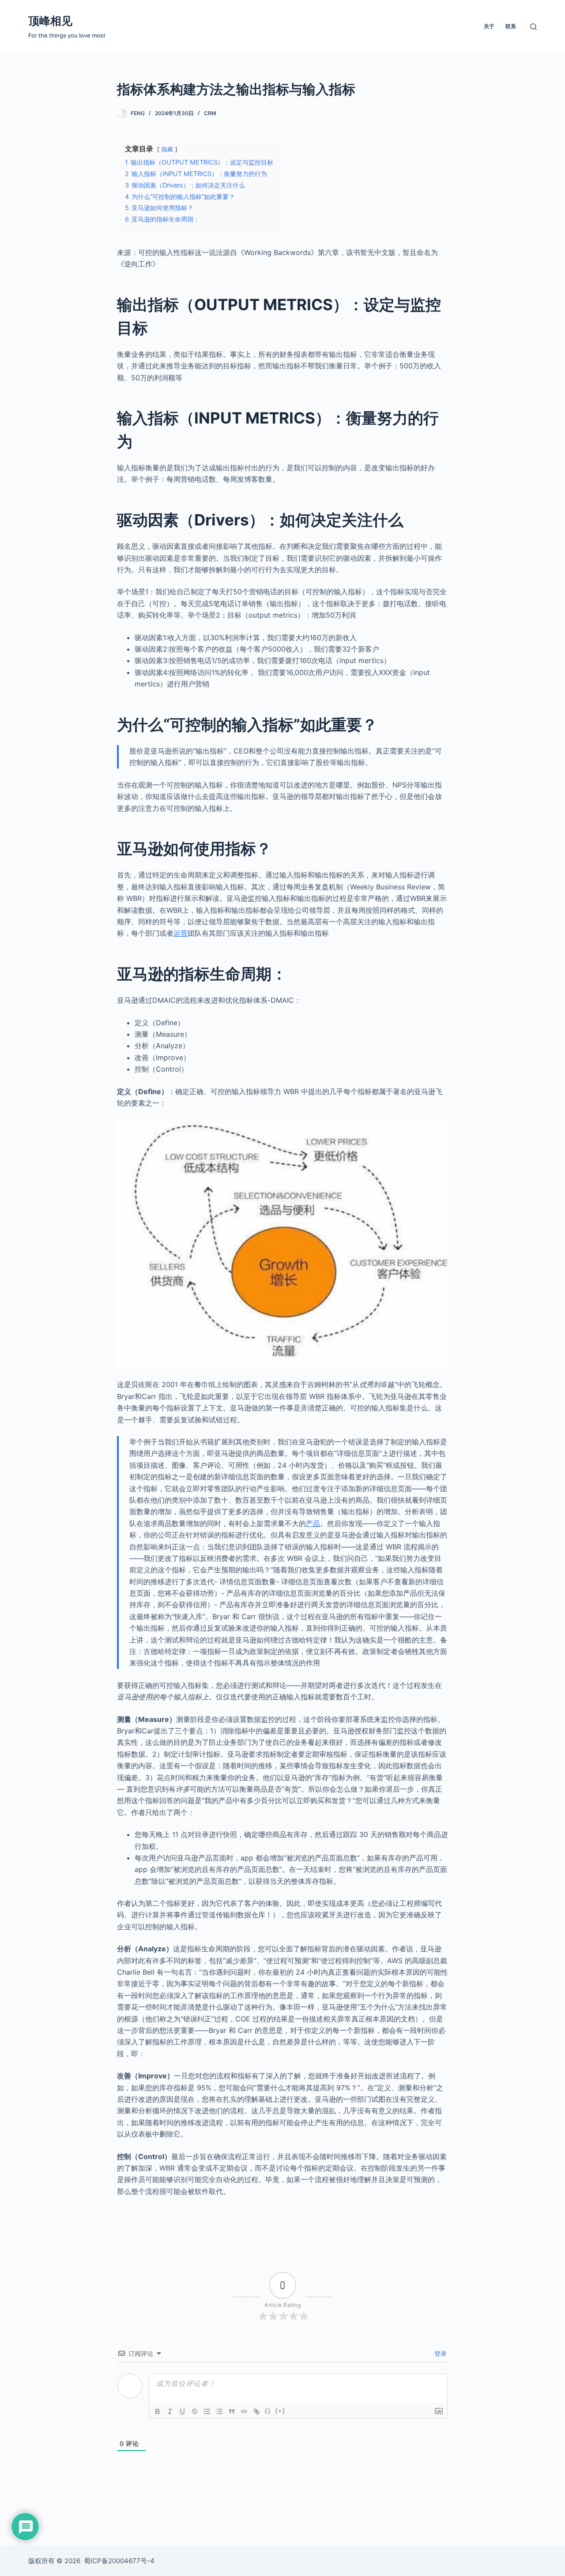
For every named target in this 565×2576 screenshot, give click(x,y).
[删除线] (195, 2411)
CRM (210, 113)
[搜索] (533, 27)
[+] (280, 2411)
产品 (313, 1523)
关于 (489, 26)
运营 (181, 933)
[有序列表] (207, 2411)
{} (268, 2411)
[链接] (256, 2411)
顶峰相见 (50, 21)
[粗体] (158, 2411)
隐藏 (167, 149)
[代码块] (244, 2411)
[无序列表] (219, 2411)
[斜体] (170, 2411)
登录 (440, 2353)
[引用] (232, 2411)
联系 (511, 26)
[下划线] (182, 2411)
